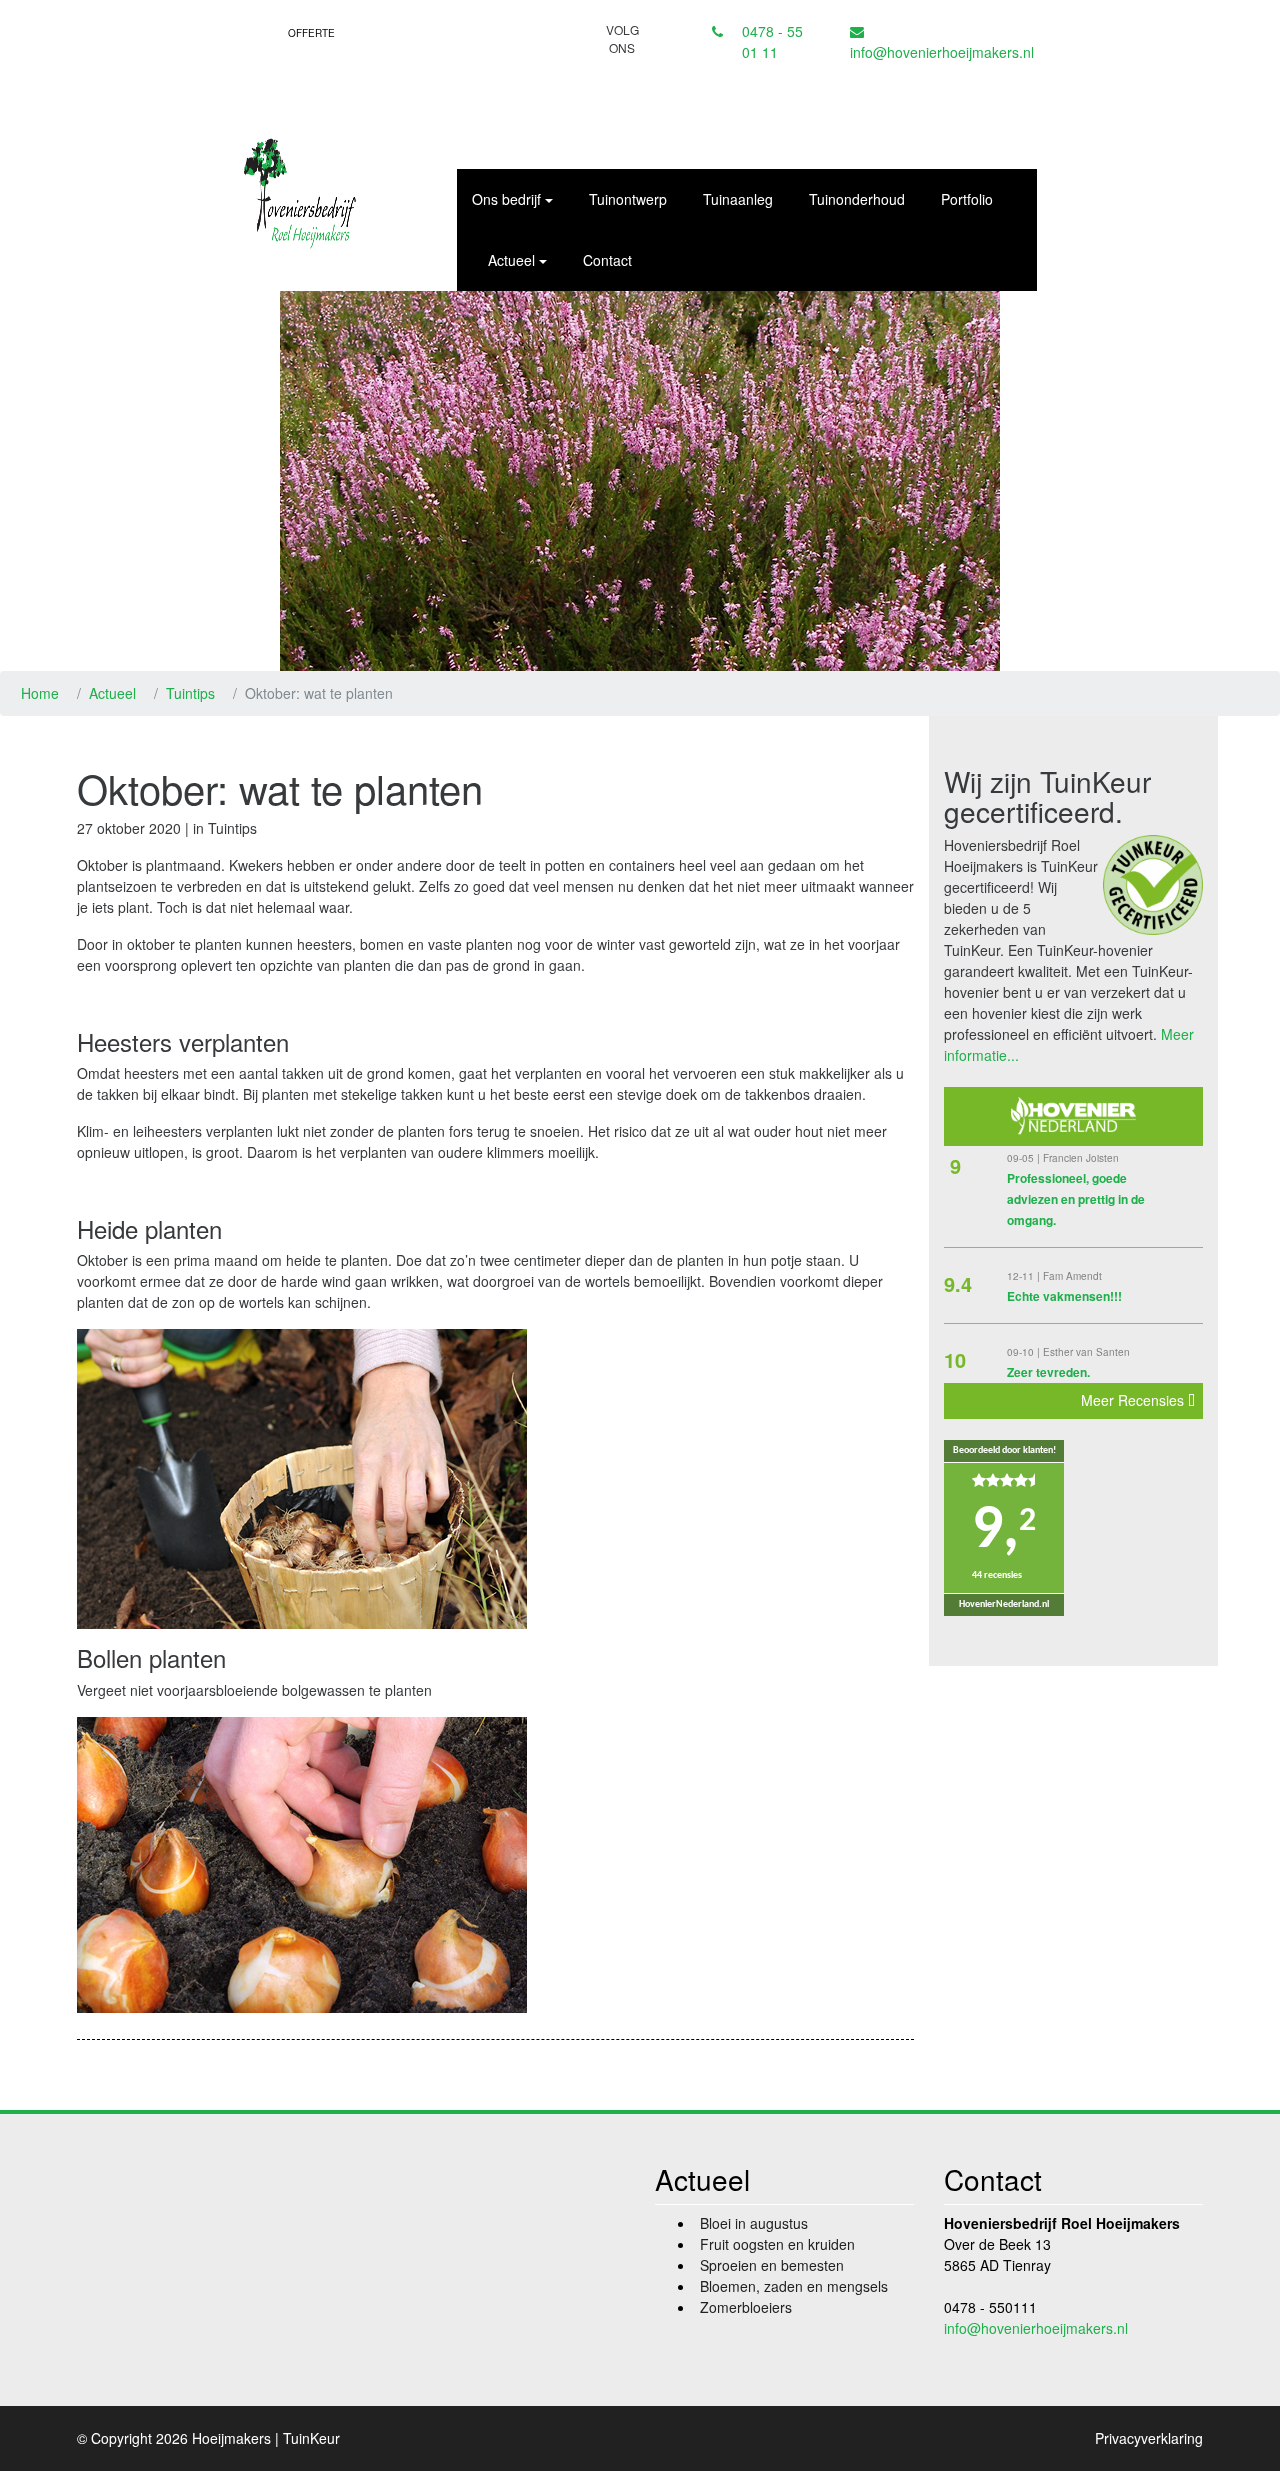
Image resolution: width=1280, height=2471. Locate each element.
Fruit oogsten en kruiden (777, 2244)
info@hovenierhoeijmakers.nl (942, 52)
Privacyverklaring (1149, 2438)
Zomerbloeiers (746, 2307)
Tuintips (190, 693)
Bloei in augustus (754, 2223)
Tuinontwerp (628, 199)
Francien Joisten (1081, 1158)
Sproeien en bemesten (772, 2265)
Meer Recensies (1134, 1400)
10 (955, 1359)
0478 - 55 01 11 (772, 41)
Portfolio (967, 199)
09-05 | (1025, 1158)
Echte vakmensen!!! (1064, 1296)
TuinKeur (311, 2438)
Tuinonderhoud (857, 199)
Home (40, 693)
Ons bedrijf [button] (506, 199)
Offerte (311, 33)
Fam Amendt (1072, 1276)
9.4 (958, 1283)
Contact (607, 260)
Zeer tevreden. (1048, 1372)
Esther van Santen (1086, 1352)
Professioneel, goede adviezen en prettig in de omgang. (1076, 1199)
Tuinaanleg (738, 199)
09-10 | (1025, 1352)
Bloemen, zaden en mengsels (794, 2286)
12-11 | (1025, 1276)
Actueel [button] (511, 260)
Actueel (112, 693)
